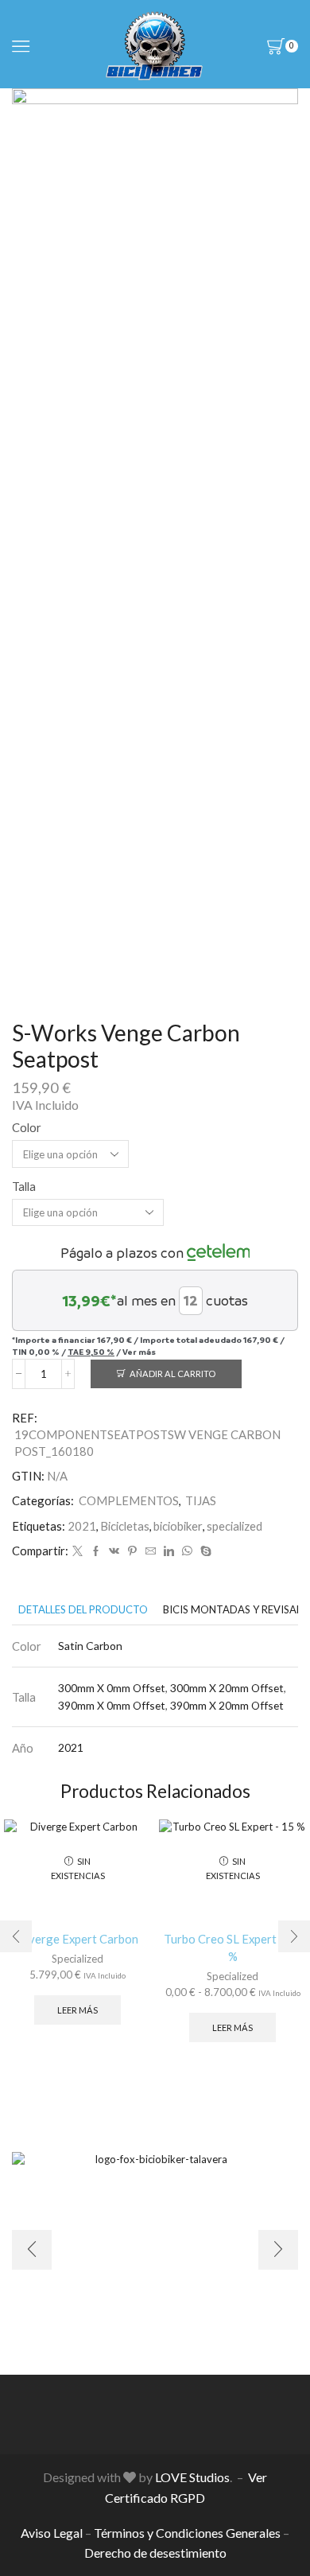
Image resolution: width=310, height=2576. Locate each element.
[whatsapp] (187, 1551)
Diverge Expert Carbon (77, 1939)
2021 (82, 1526)
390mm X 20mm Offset (227, 1705)
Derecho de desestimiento (155, 2553)
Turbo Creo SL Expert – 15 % (233, 1948)
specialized (234, 1526)
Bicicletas (125, 1526)
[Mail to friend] (151, 1551)
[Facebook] (96, 1551)
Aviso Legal (52, 2533)
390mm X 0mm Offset (112, 1705)
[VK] (114, 1551)
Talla (24, 1186)
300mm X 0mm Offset (112, 1688)
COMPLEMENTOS (129, 1500)
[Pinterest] (132, 1551)
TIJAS (201, 1500)
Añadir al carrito (172, 1374)
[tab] (83, 1610)
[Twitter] (77, 1551)
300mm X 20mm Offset (227, 1688)
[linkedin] (169, 1551)
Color (27, 1127)
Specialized (77, 1959)
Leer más (77, 2010)
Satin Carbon (90, 1646)
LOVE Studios (192, 2477)
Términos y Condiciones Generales (187, 2533)
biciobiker (178, 1526)
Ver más (139, 1352)
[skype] (204, 1551)
